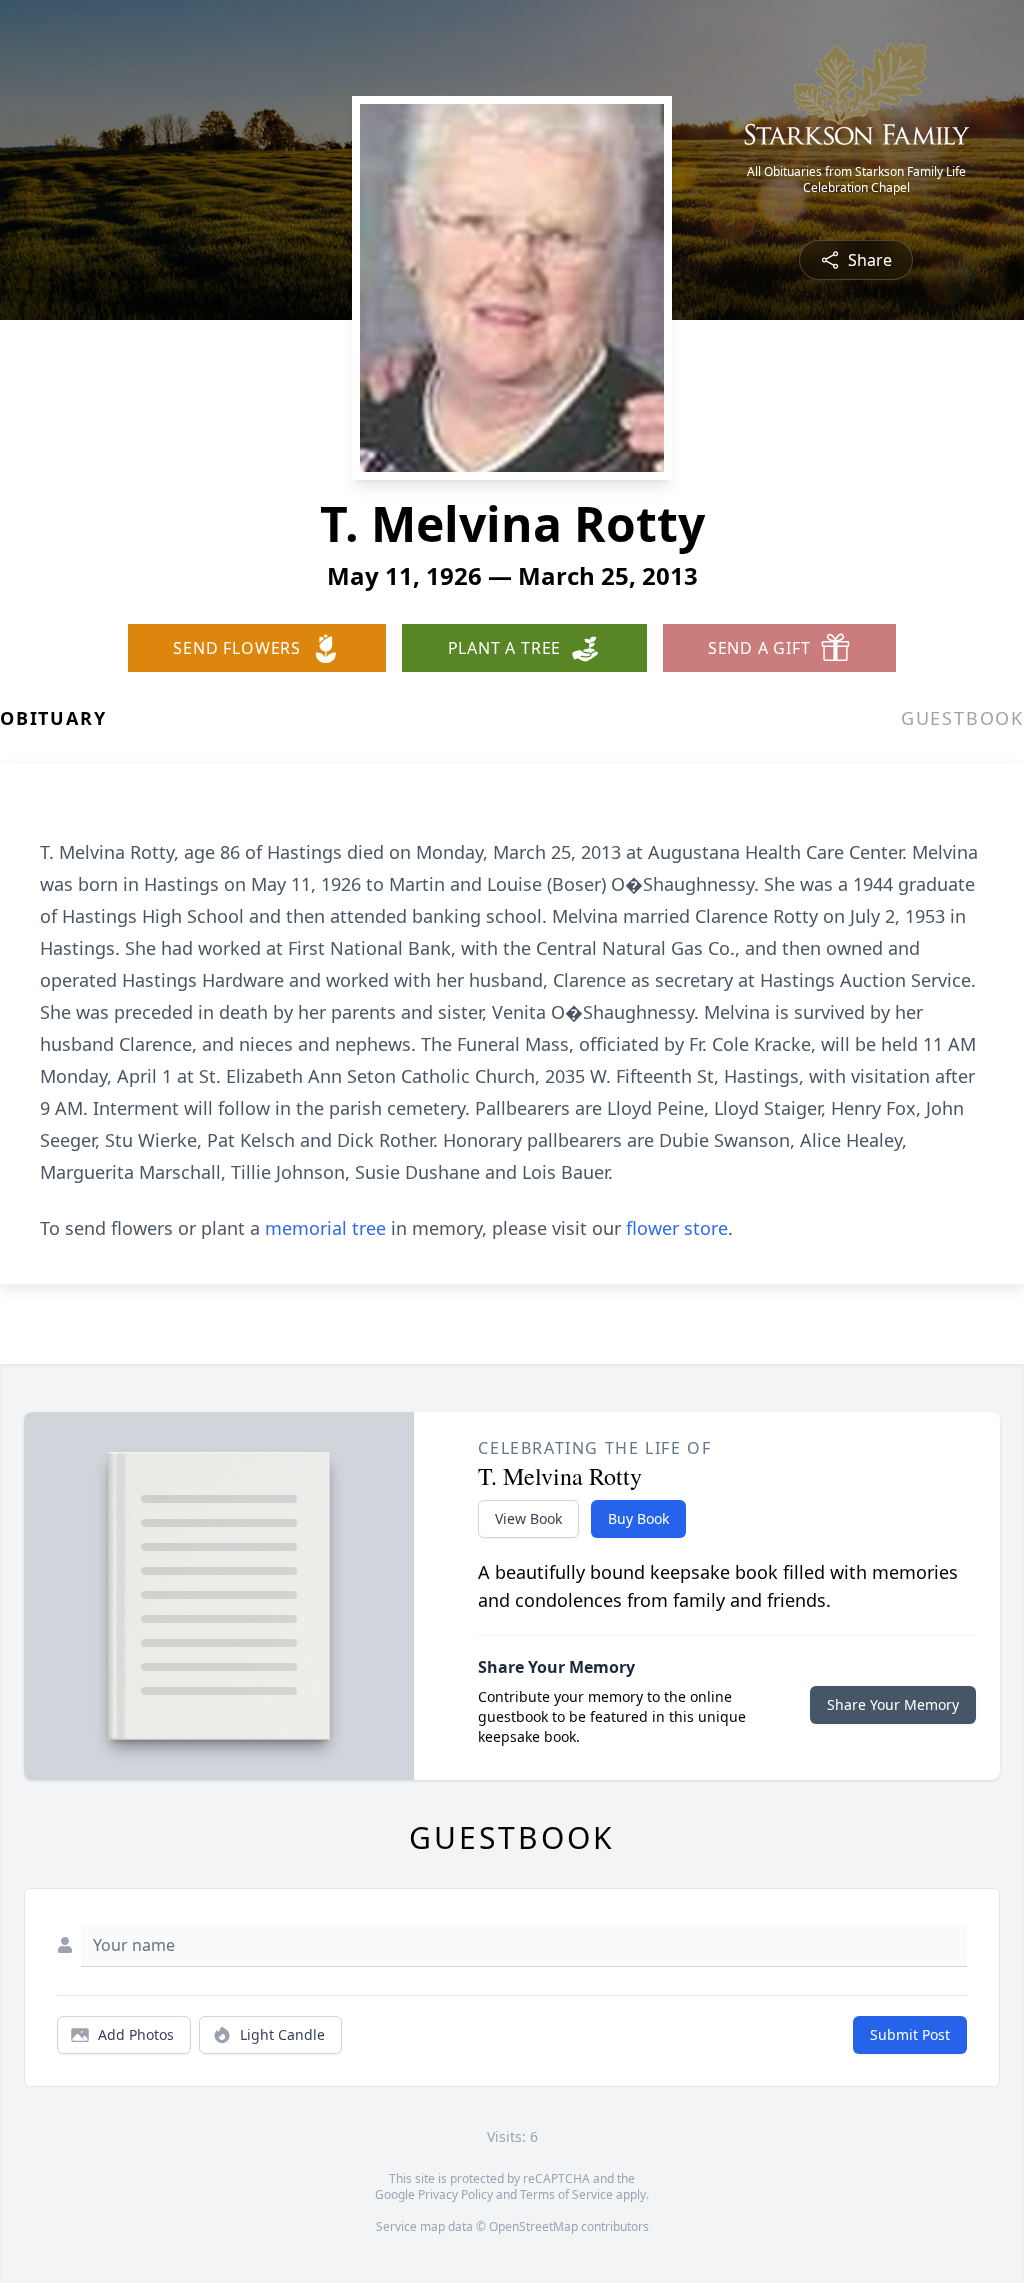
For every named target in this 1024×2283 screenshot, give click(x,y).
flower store (677, 1228)
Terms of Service (566, 2194)
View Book (528, 1518)
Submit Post (910, 2034)
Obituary (53, 718)
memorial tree (325, 1228)
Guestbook (962, 718)
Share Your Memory (893, 1704)
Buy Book (638, 1518)
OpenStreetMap (533, 2226)
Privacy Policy (455, 2194)
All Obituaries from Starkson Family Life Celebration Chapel (856, 180)
